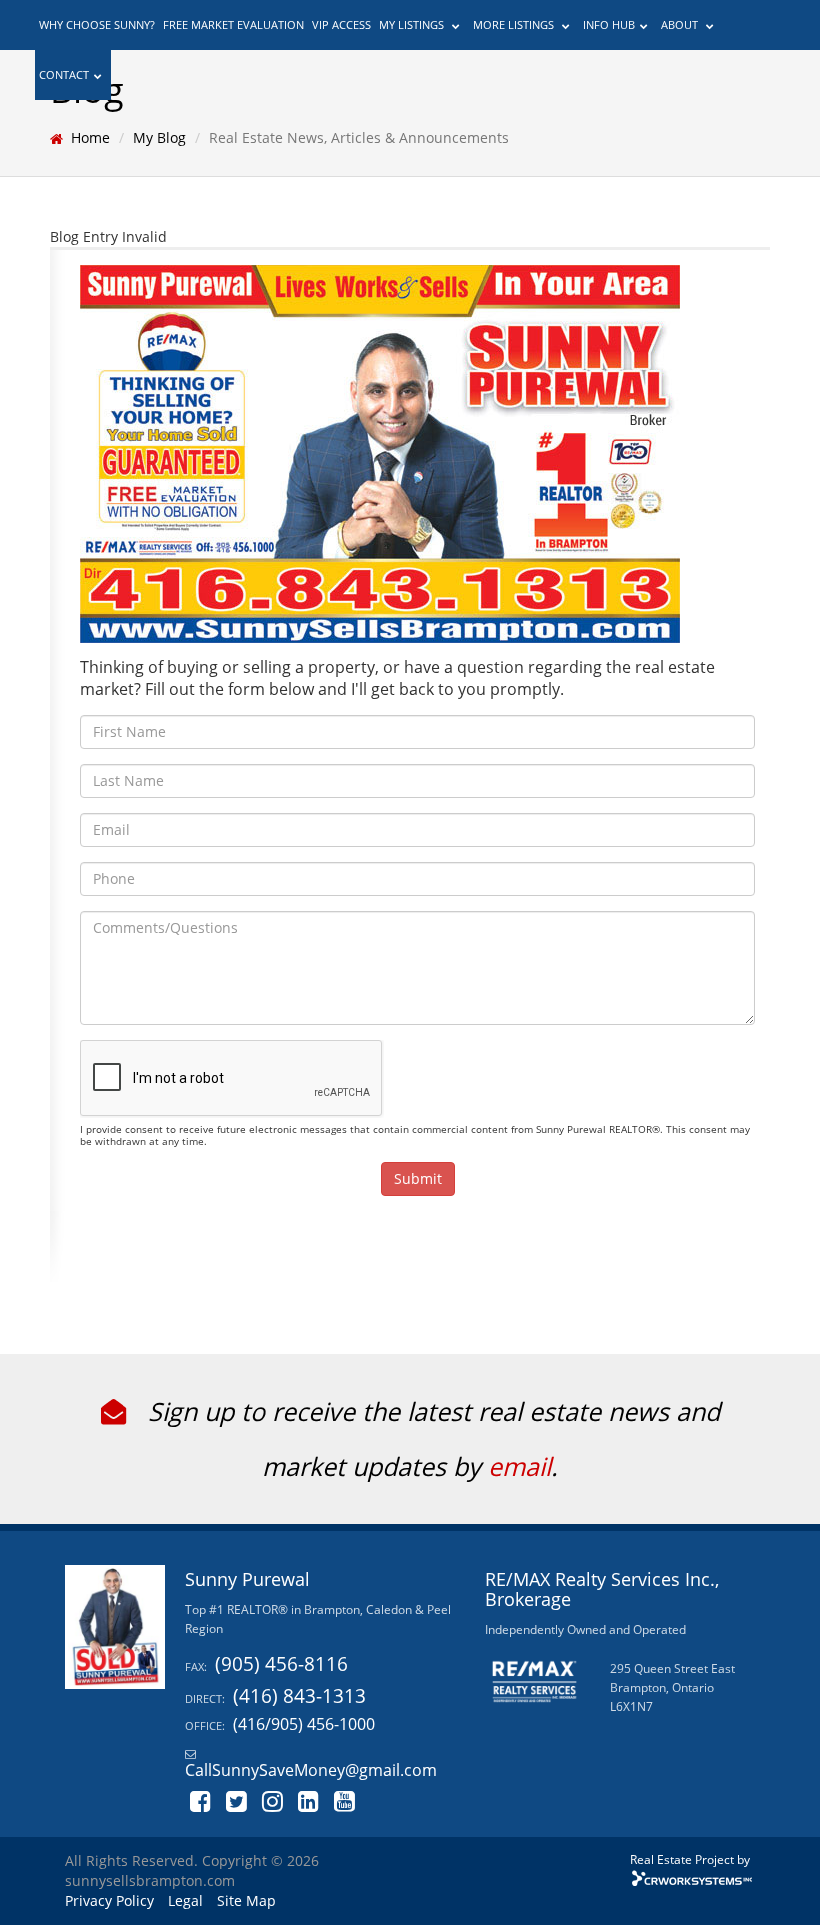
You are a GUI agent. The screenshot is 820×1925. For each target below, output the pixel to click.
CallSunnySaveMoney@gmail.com (311, 1770)
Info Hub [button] (609, 24)
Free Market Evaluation (233, 24)
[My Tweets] (237, 1799)
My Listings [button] (413, 24)
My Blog (159, 137)
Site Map (246, 1900)
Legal (185, 1900)
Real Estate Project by (690, 1859)
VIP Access (341, 24)
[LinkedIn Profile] (309, 1799)
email (519, 1466)
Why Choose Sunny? (97, 24)
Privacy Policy (109, 1900)
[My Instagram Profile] (273, 1799)
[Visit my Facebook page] (201, 1799)
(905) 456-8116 (281, 1663)
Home (90, 137)
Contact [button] (64, 74)
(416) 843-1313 (299, 1695)
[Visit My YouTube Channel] (345, 1799)
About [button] (681, 24)
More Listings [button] (515, 24)
